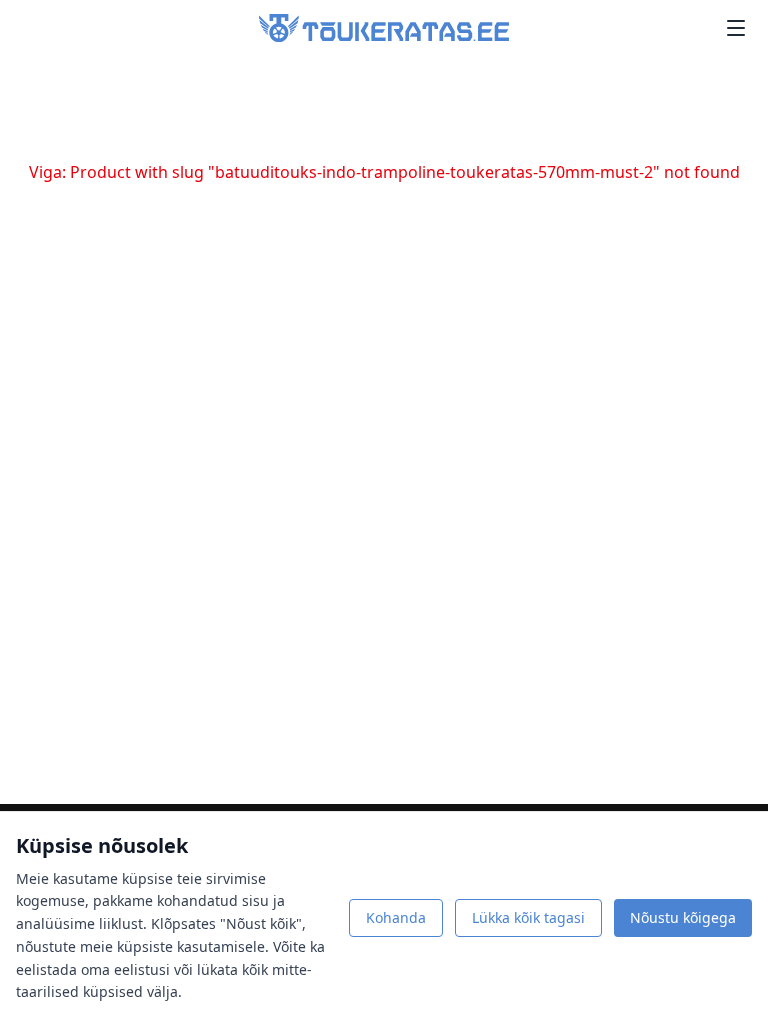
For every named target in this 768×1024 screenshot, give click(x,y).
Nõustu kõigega (683, 917)
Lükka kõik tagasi (528, 917)
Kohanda (396, 917)
